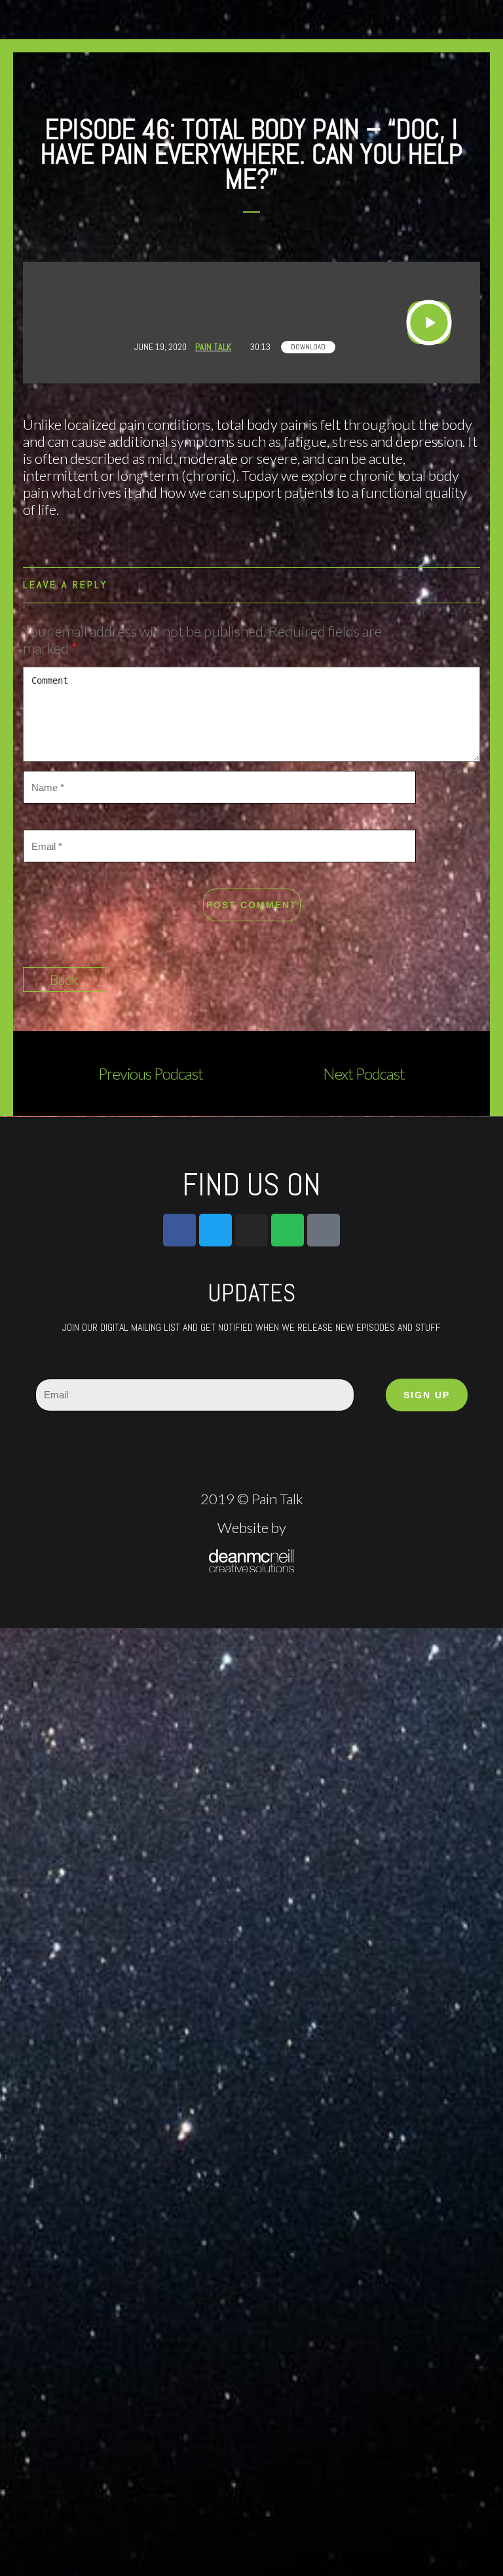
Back (64, 979)
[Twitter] (215, 1230)
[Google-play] (324, 1230)
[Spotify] (288, 1230)
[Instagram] (251, 1230)
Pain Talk (213, 347)
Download (308, 347)
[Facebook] (179, 1230)
